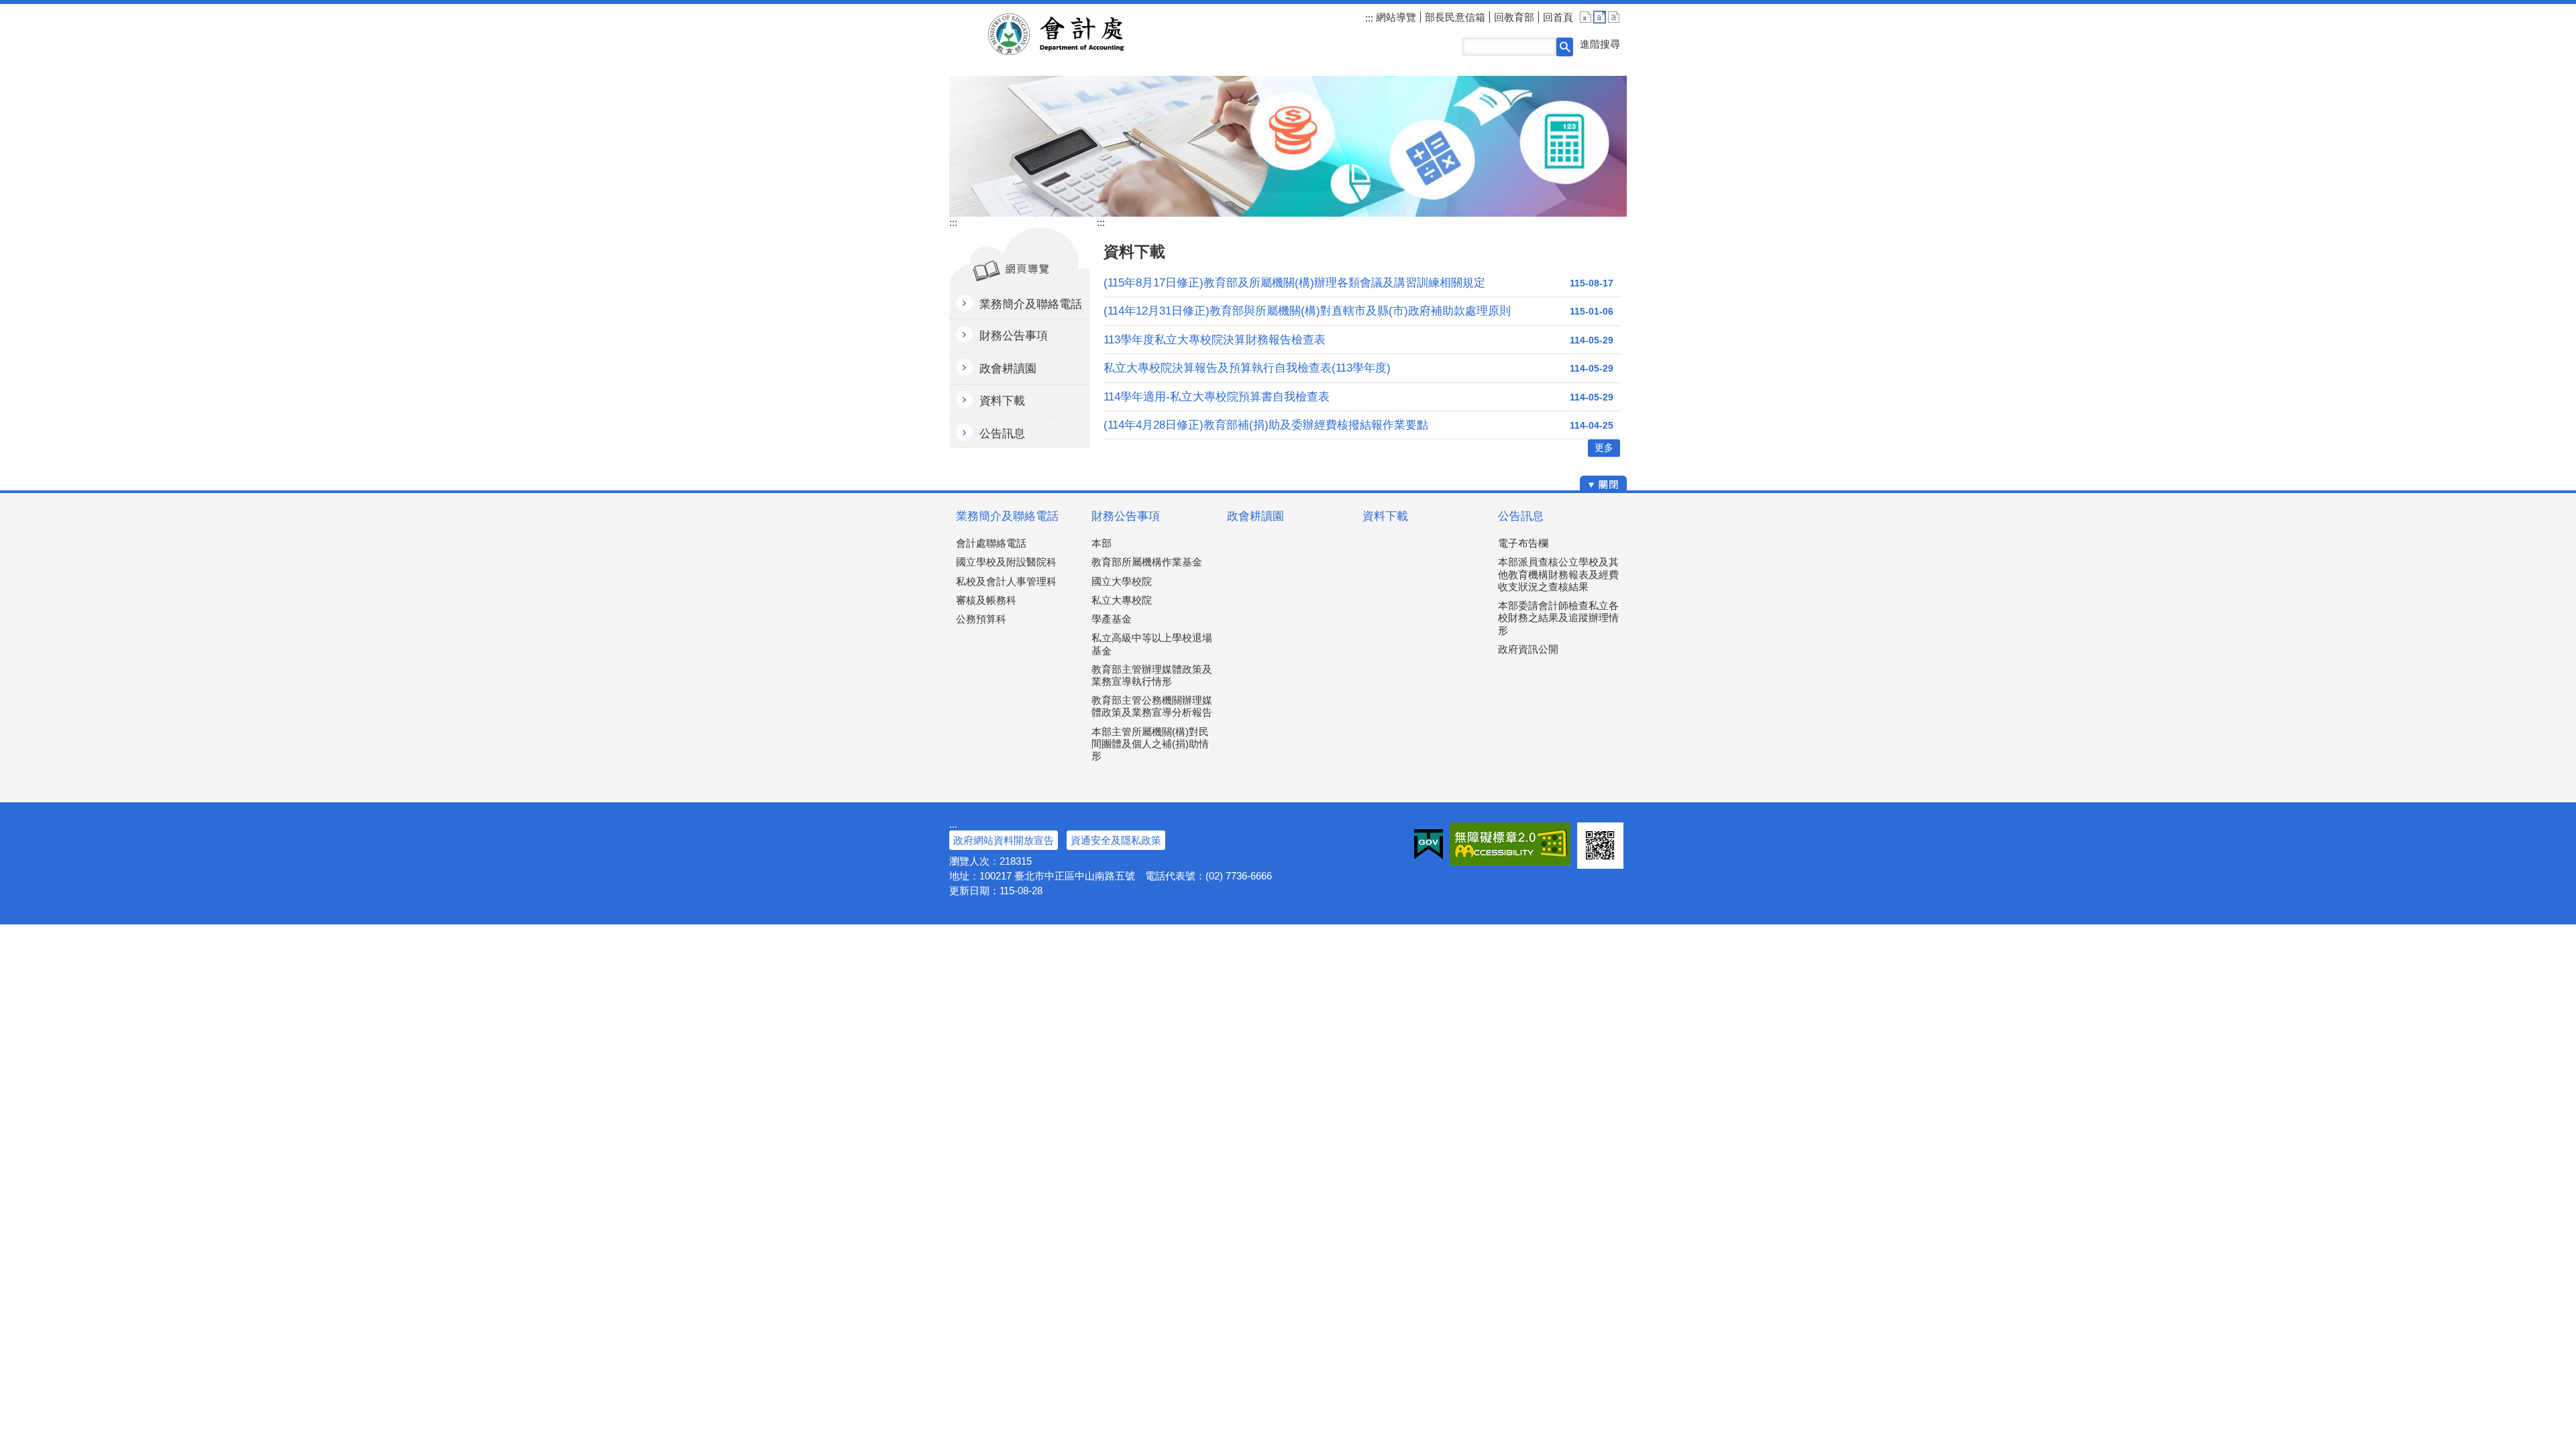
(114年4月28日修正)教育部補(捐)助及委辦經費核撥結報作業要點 (1266, 425)
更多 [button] (1604, 448)
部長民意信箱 (1455, 17)
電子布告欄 (1523, 543)
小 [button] (1586, 17)
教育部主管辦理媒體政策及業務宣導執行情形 (1152, 675)
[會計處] (1288, 146)
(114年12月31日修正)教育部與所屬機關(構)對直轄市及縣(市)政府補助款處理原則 (1307, 311)
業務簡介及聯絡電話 (1007, 516)
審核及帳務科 (986, 600)
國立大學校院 (1122, 581)
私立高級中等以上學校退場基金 (1152, 644)
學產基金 (1112, 619)
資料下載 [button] (1002, 401)
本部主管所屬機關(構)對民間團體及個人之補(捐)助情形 (1150, 744)
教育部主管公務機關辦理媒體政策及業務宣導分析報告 (1152, 706)
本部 (1102, 543)
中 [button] (1600, 17)
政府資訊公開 (1528, 649)
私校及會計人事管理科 (1006, 581)
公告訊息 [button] (1002, 434)
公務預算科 (981, 619)
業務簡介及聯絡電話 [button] (1031, 304)
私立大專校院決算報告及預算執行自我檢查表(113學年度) (1247, 368)
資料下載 (1385, 516)
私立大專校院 (1122, 600)
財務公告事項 (1126, 516)
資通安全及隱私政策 (1116, 840)
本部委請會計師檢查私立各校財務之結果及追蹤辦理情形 (1558, 618)
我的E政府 (1429, 844)
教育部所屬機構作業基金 (1147, 562)
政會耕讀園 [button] (1008, 369)
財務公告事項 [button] (1014, 336)
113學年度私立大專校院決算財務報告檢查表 (1215, 340)
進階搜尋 (1600, 44)
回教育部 (1514, 17)
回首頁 (1558, 17)
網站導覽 (1395, 17)
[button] (1565, 47)
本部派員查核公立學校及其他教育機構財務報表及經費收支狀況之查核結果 (1558, 574)
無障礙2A (1510, 844)
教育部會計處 (1072, 34)
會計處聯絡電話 (991, 543)
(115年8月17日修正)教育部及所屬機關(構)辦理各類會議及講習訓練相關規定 (1294, 283)
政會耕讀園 (1255, 516)
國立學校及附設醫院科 (1006, 562)
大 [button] (1614, 17)
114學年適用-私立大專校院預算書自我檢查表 (1217, 397)
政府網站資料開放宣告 (1004, 840)
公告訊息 (1521, 516)
